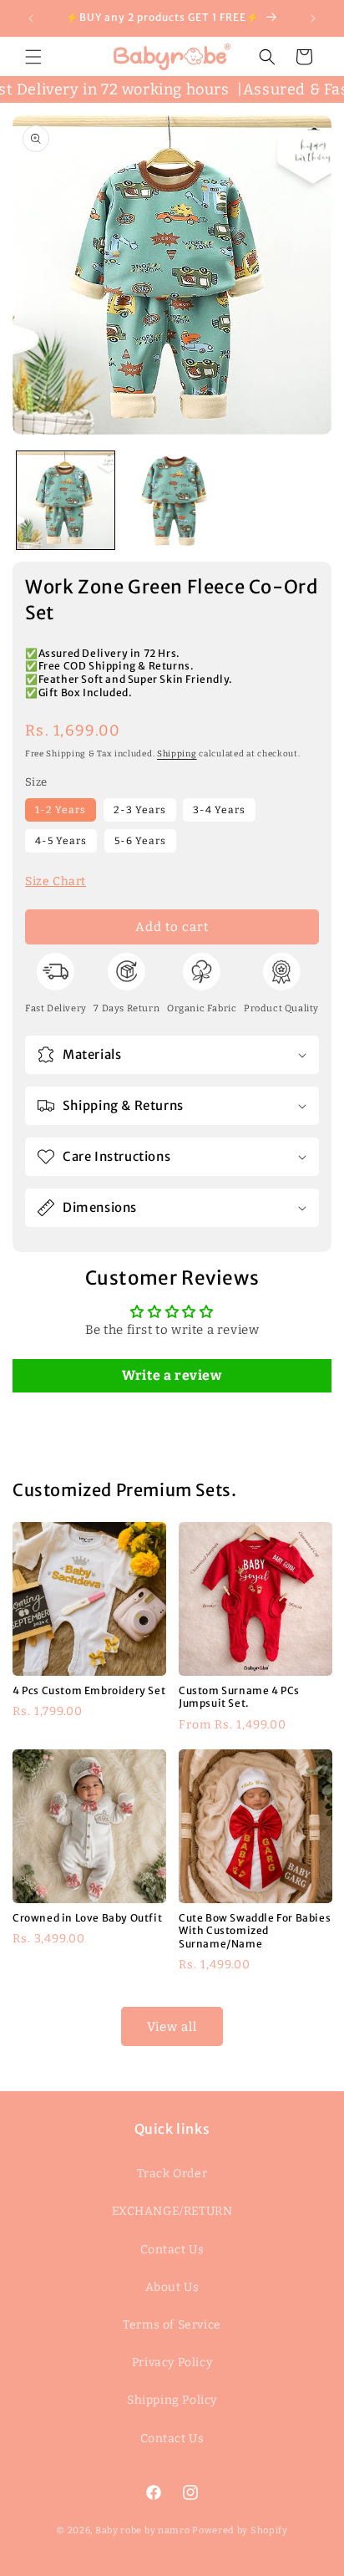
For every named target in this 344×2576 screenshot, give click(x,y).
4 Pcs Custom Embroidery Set (89, 1690)
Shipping (177, 754)
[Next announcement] (313, 18)
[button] (33, 57)
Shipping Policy (172, 2400)
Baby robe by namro (143, 2530)
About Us (172, 2287)
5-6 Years (140, 841)
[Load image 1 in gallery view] (66, 500)
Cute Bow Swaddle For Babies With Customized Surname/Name (255, 1931)
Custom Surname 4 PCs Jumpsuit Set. (239, 1696)
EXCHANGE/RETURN (172, 2211)
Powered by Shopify (240, 2530)
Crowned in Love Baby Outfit (87, 1918)
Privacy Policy (172, 2362)
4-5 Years (61, 841)
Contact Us (172, 2250)
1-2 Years (61, 810)
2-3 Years (140, 810)
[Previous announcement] (31, 18)
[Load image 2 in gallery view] (172, 500)
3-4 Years (219, 810)
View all (172, 2027)
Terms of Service (172, 2325)
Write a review (172, 1375)
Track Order (172, 2174)
